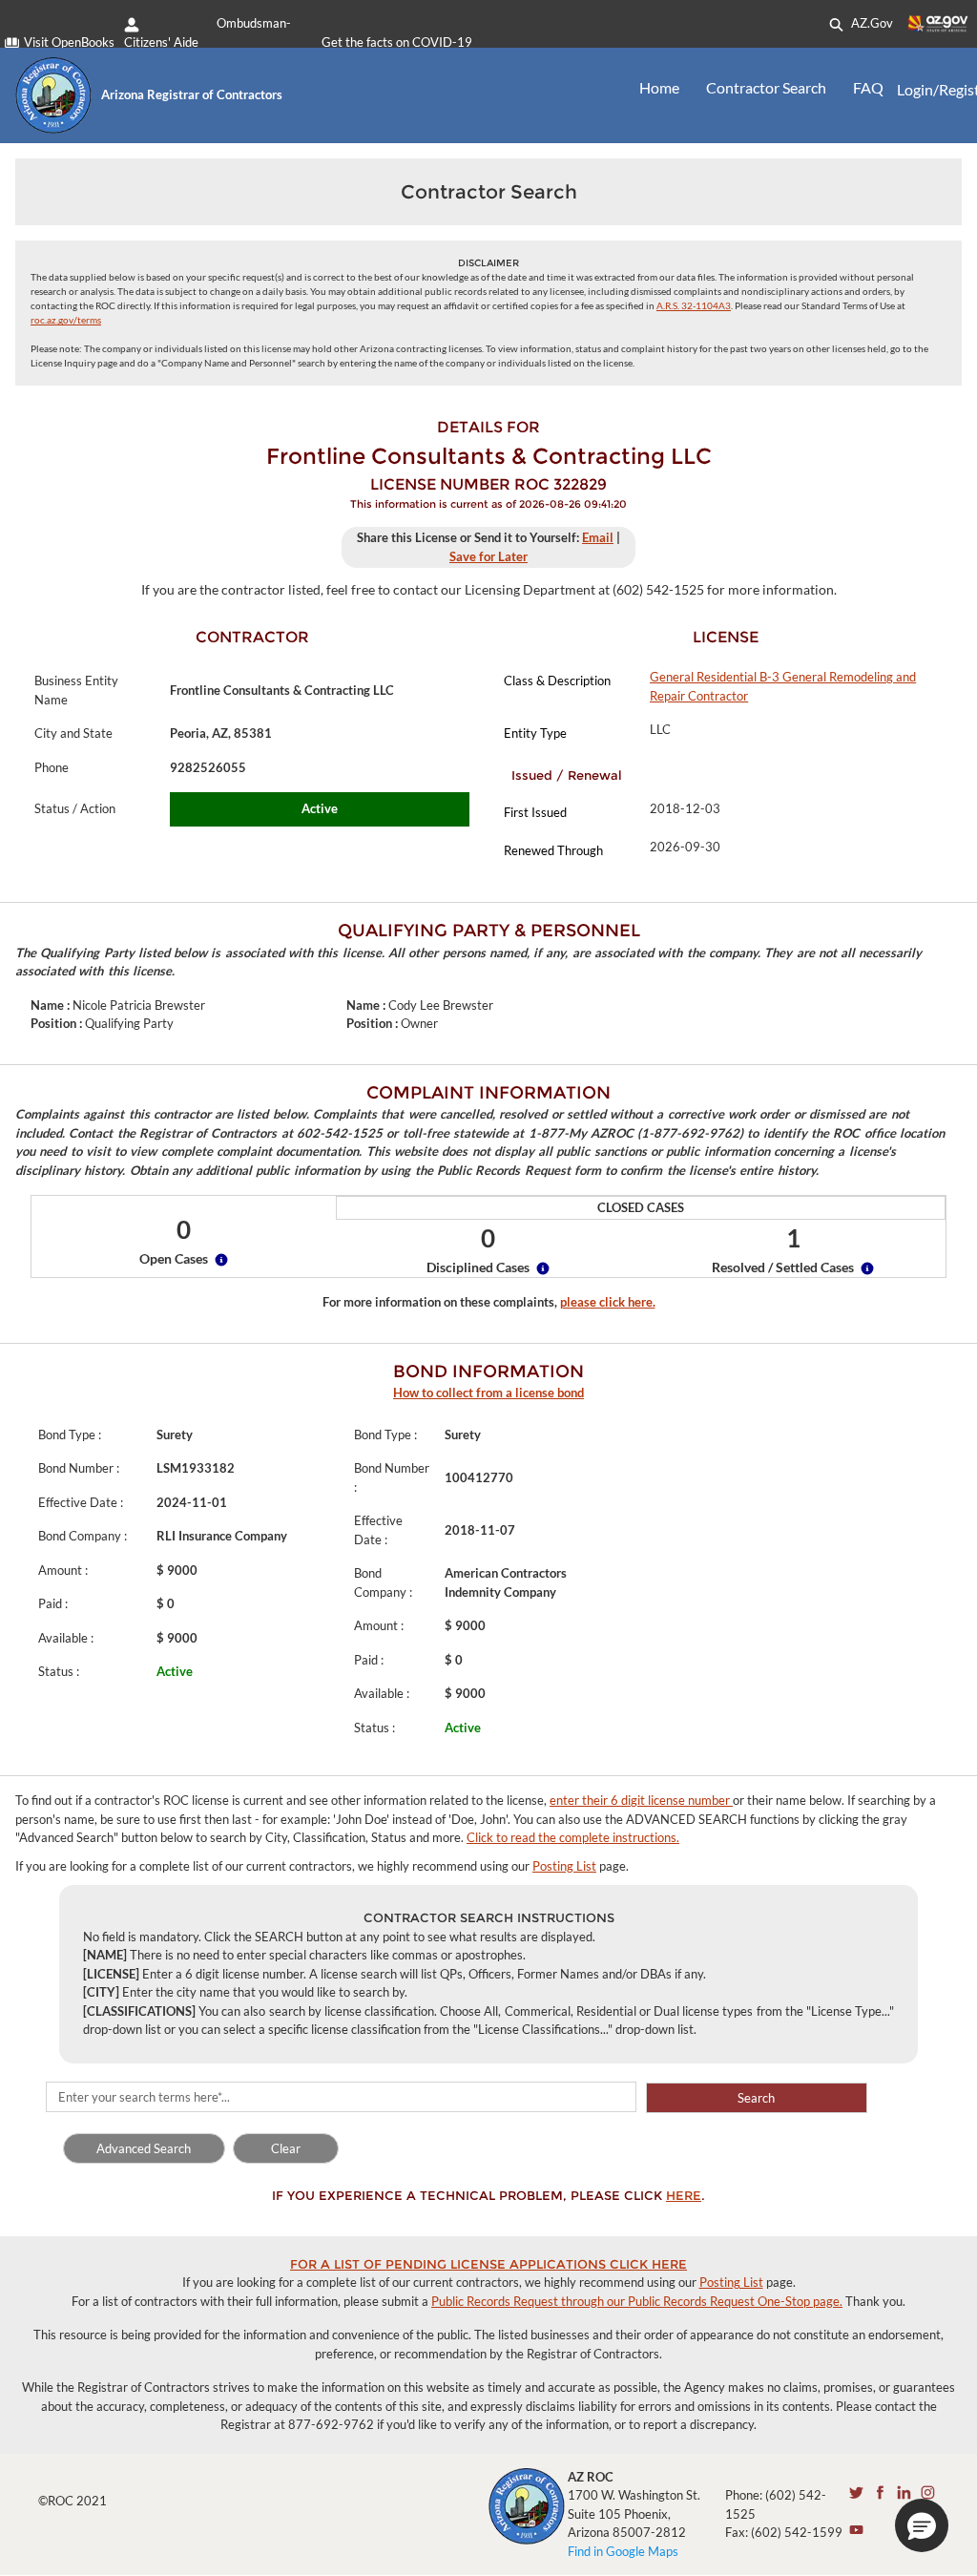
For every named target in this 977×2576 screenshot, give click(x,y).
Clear (286, 2148)
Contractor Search (766, 87)
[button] (922, 2525)
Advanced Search (144, 2148)
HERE (684, 2195)
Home (659, 87)
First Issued (535, 812)
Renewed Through (553, 850)
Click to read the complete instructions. (573, 1837)
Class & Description (557, 681)
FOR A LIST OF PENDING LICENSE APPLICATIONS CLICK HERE (488, 2264)
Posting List (564, 1866)
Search (756, 2098)
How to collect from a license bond (488, 1393)
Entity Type (535, 733)
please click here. (608, 1302)
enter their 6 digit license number (641, 1800)
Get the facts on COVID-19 (397, 42)
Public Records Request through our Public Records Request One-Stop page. (637, 2301)
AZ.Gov (870, 23)
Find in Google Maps (623, 2551)
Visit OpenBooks (69, 42)
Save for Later (488, 556)
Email (598, 537)
